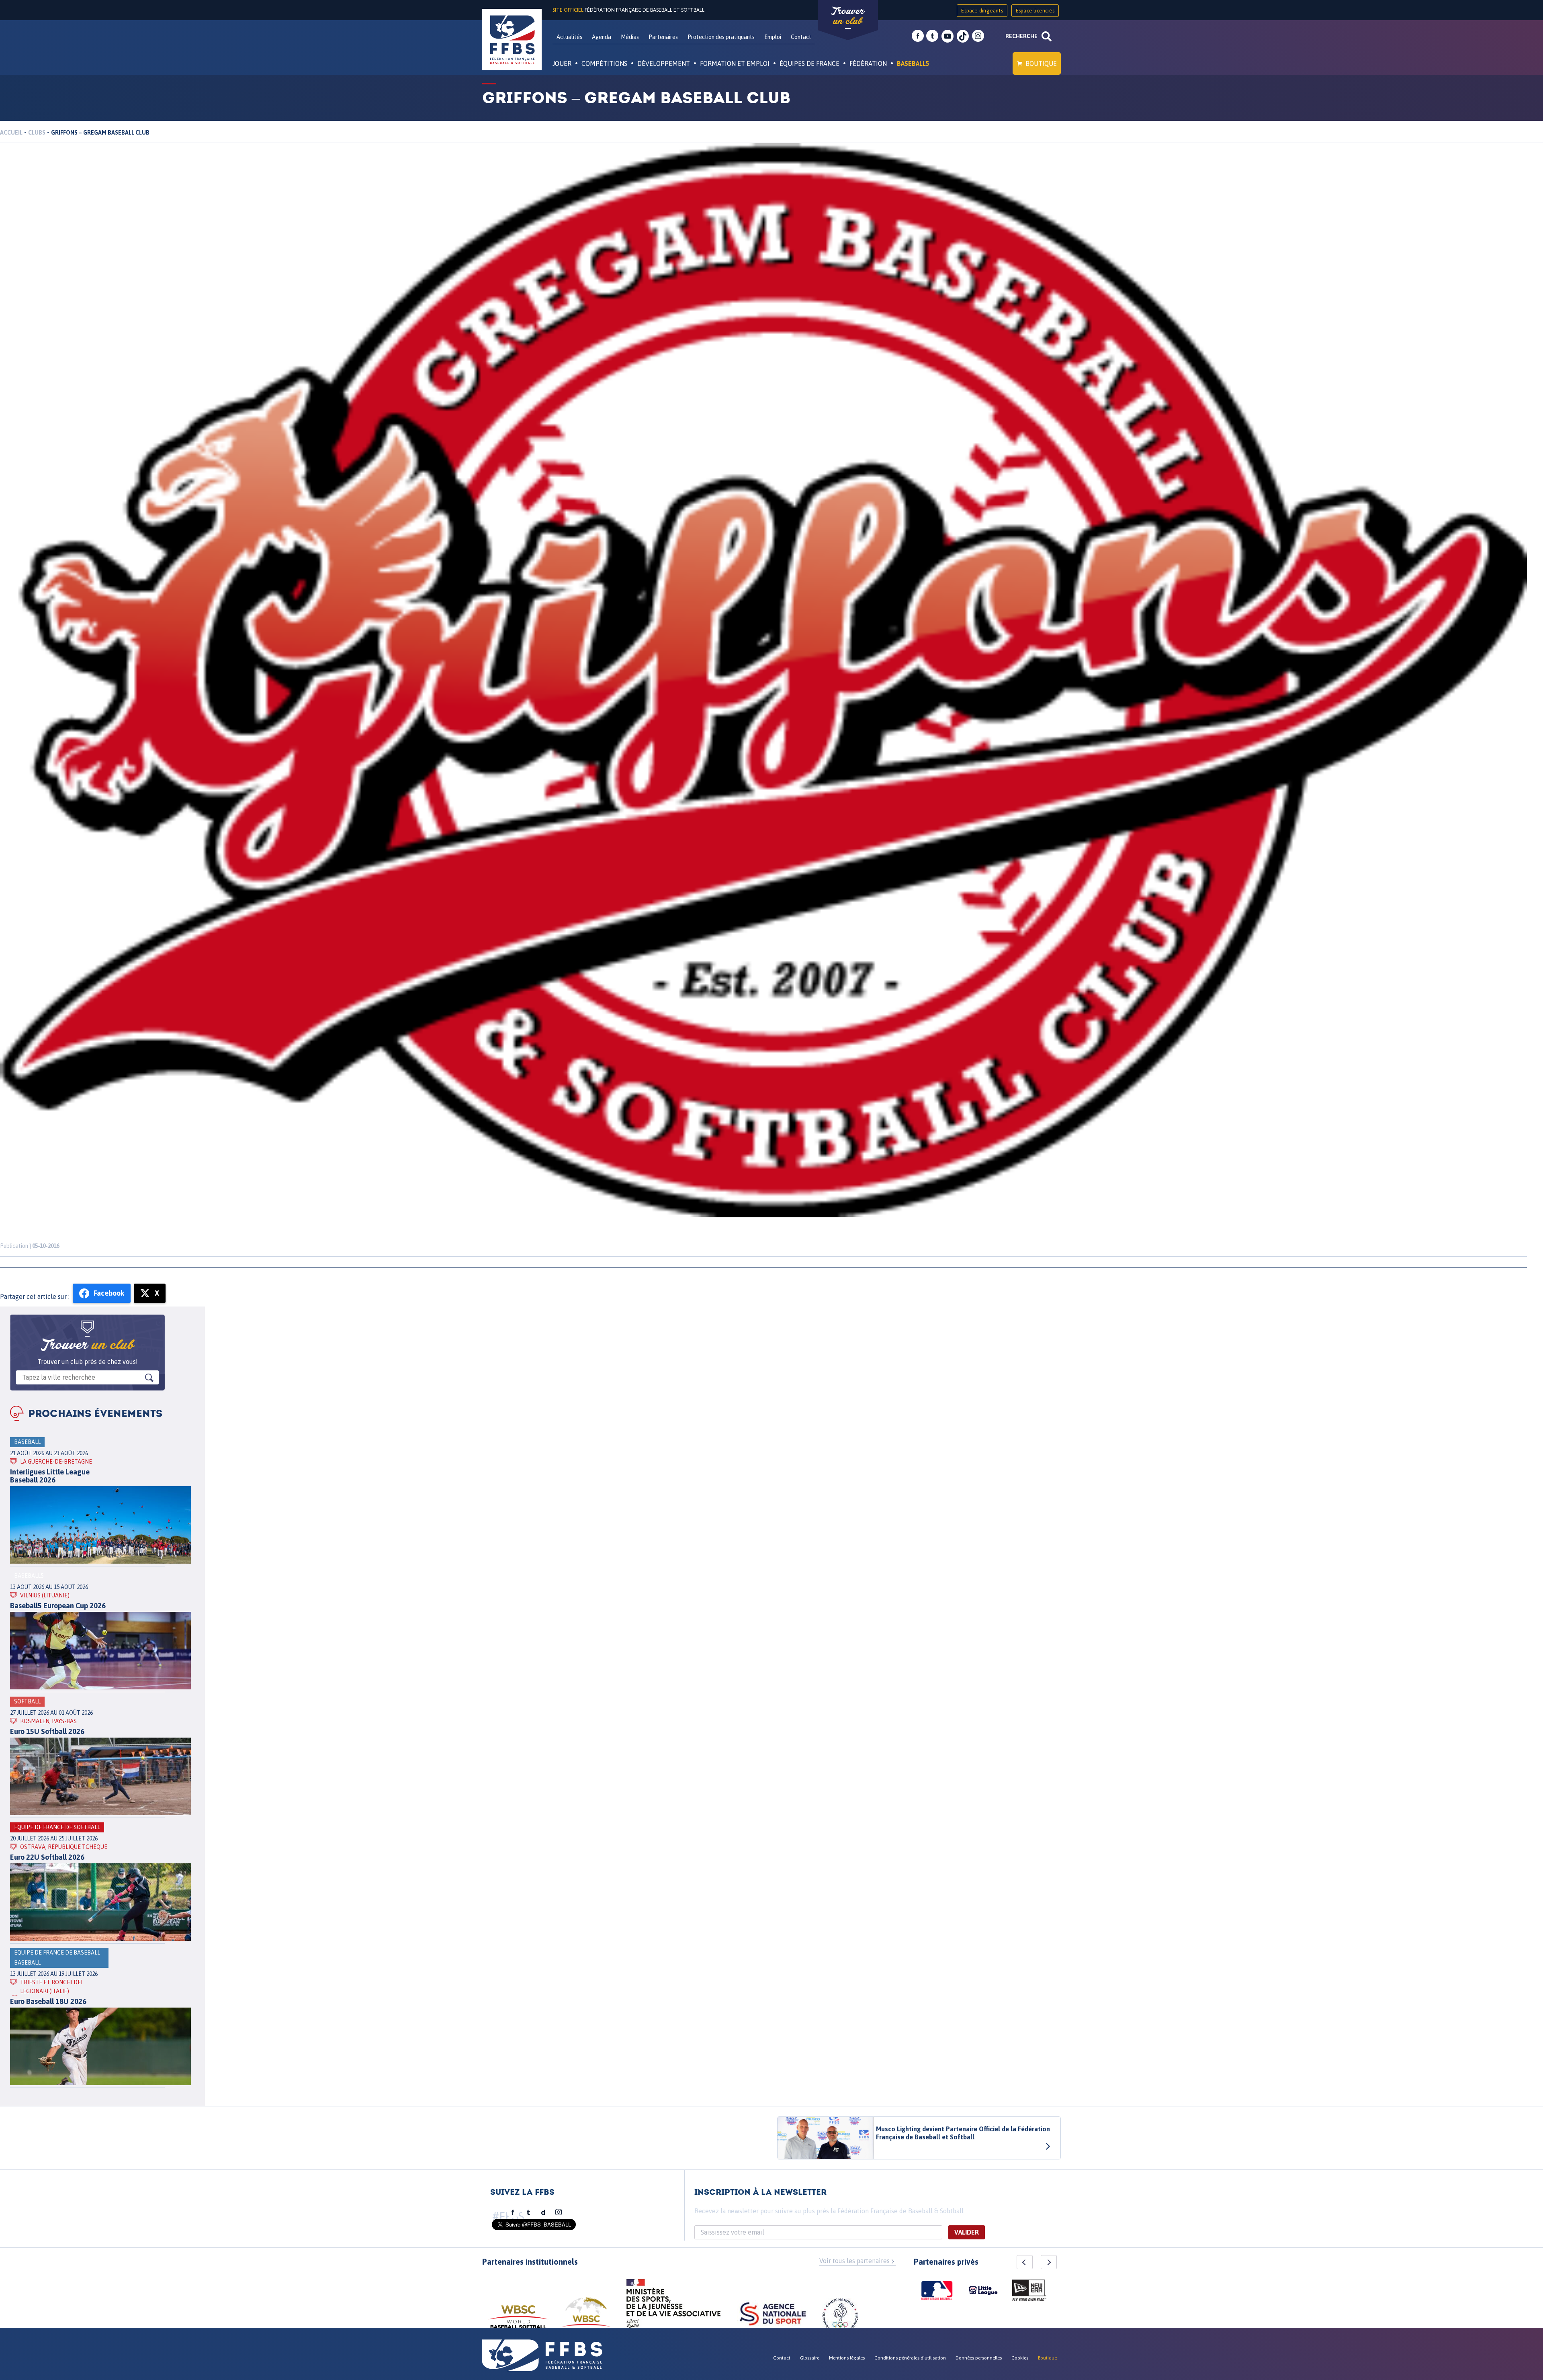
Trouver (848, 16)
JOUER (562, 63)
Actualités (569, 37)
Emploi (773, 37)
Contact (801, 37)
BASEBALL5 (913, 63)
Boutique (1041, 63)
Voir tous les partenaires (854, 2261)
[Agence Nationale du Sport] (773, 2315)
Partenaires (663, 37)
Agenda (602, 37)
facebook (918, 36)
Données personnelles (979, 2358)
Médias (630, 37)
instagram (978, 36)
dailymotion (543, 2212)
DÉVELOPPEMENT (664, 63)
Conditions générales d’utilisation (910, 2358)
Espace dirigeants (982, 11)
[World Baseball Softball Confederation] (518, 2321)
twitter (932, 36)
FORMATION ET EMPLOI (735, 63)
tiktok (963, 36)
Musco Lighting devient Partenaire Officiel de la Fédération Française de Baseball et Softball (963, 2133)
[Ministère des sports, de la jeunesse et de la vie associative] (674, 2306)
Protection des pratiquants (721, 37)
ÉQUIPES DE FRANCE (809, 63)
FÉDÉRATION (868, 63)
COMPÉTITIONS (604, 63)
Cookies (1020, 2358)
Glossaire (810, 2358)
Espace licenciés (1035, 11)
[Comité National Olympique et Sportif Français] (840, 2317)
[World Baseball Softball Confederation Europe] (586, 2317)
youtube (947, 36)
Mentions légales (847, 2358)
